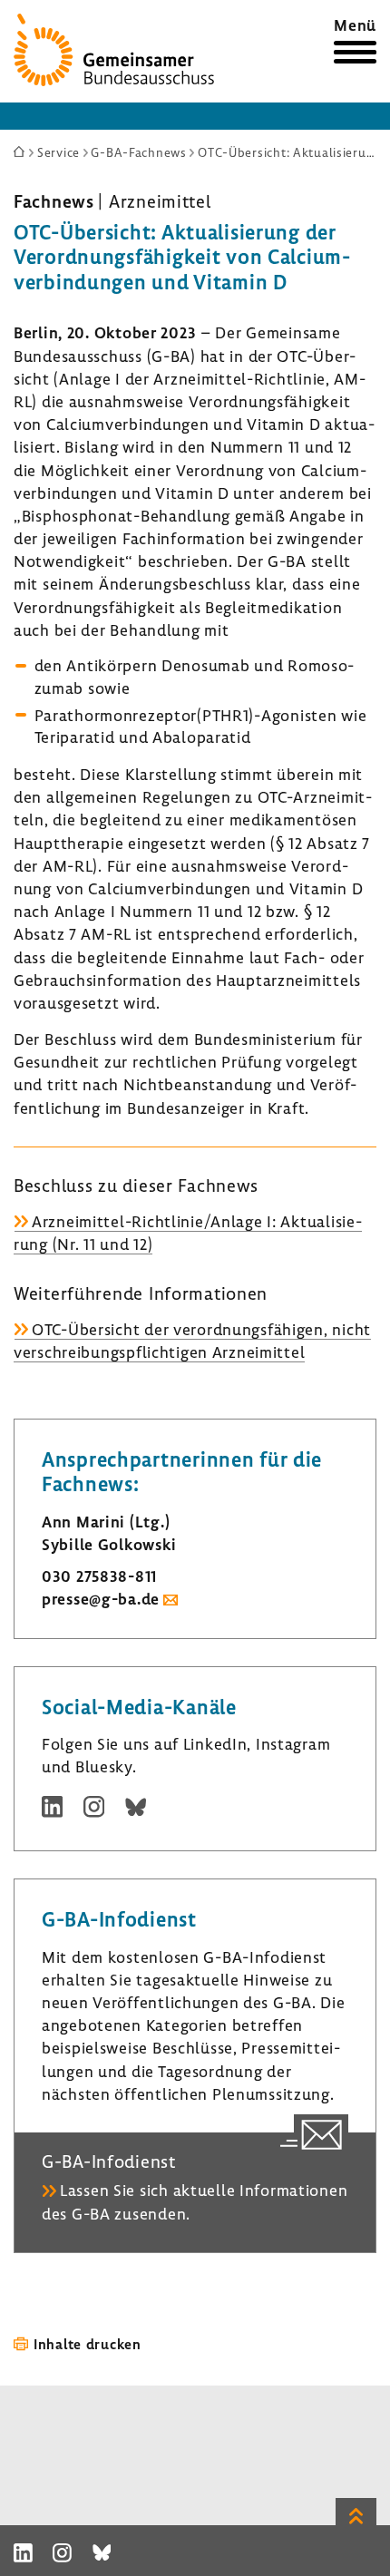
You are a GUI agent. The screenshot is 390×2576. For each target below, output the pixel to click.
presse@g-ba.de (101, 1599)
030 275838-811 (99, 1576)
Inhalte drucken (88, 2344)
